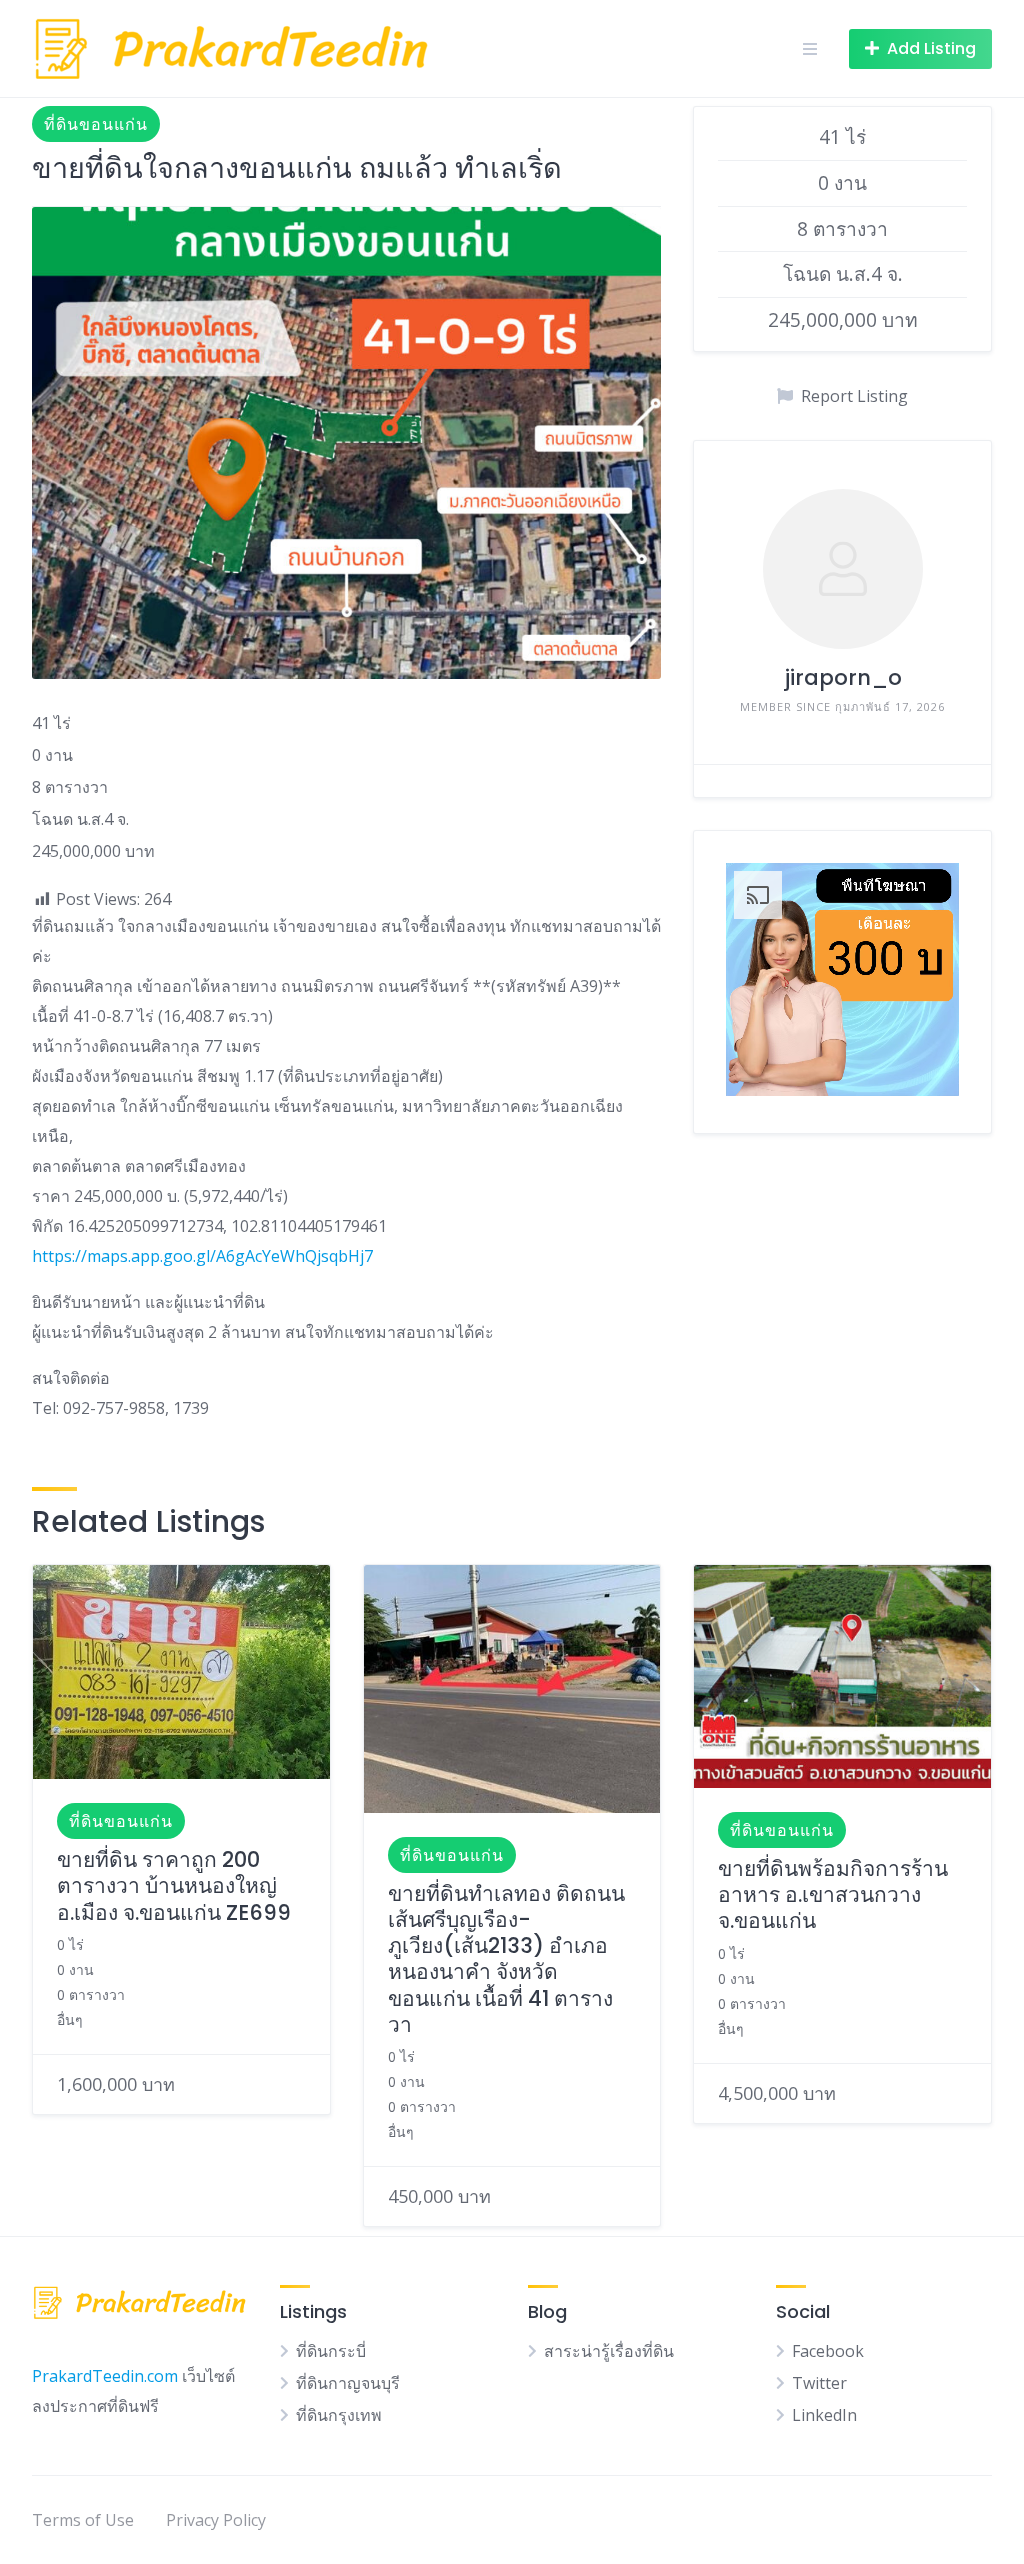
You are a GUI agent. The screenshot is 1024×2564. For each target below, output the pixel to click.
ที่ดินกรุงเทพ (339, 2415)
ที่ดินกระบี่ (331, 2351)
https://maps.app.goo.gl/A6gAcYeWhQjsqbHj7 (202, 1256)
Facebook (828, 2351)
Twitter (819, 2383)
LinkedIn (824, 2415)
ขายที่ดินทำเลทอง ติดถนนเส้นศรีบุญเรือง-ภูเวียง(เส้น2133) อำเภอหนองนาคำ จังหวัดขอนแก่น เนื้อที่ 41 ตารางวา (506, 1959)
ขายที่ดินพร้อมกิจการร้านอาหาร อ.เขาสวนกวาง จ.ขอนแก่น (833, 1895)
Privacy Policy (216, 2520)
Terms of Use (83, 2520)
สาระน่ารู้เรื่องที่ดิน (609, 2351)
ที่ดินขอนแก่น (96, 124)
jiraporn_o (843, 677)
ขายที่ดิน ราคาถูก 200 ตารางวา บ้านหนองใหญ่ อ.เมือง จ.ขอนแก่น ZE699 (174, 1886)
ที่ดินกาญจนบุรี (348, 2383)
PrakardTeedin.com (105, 2376)
